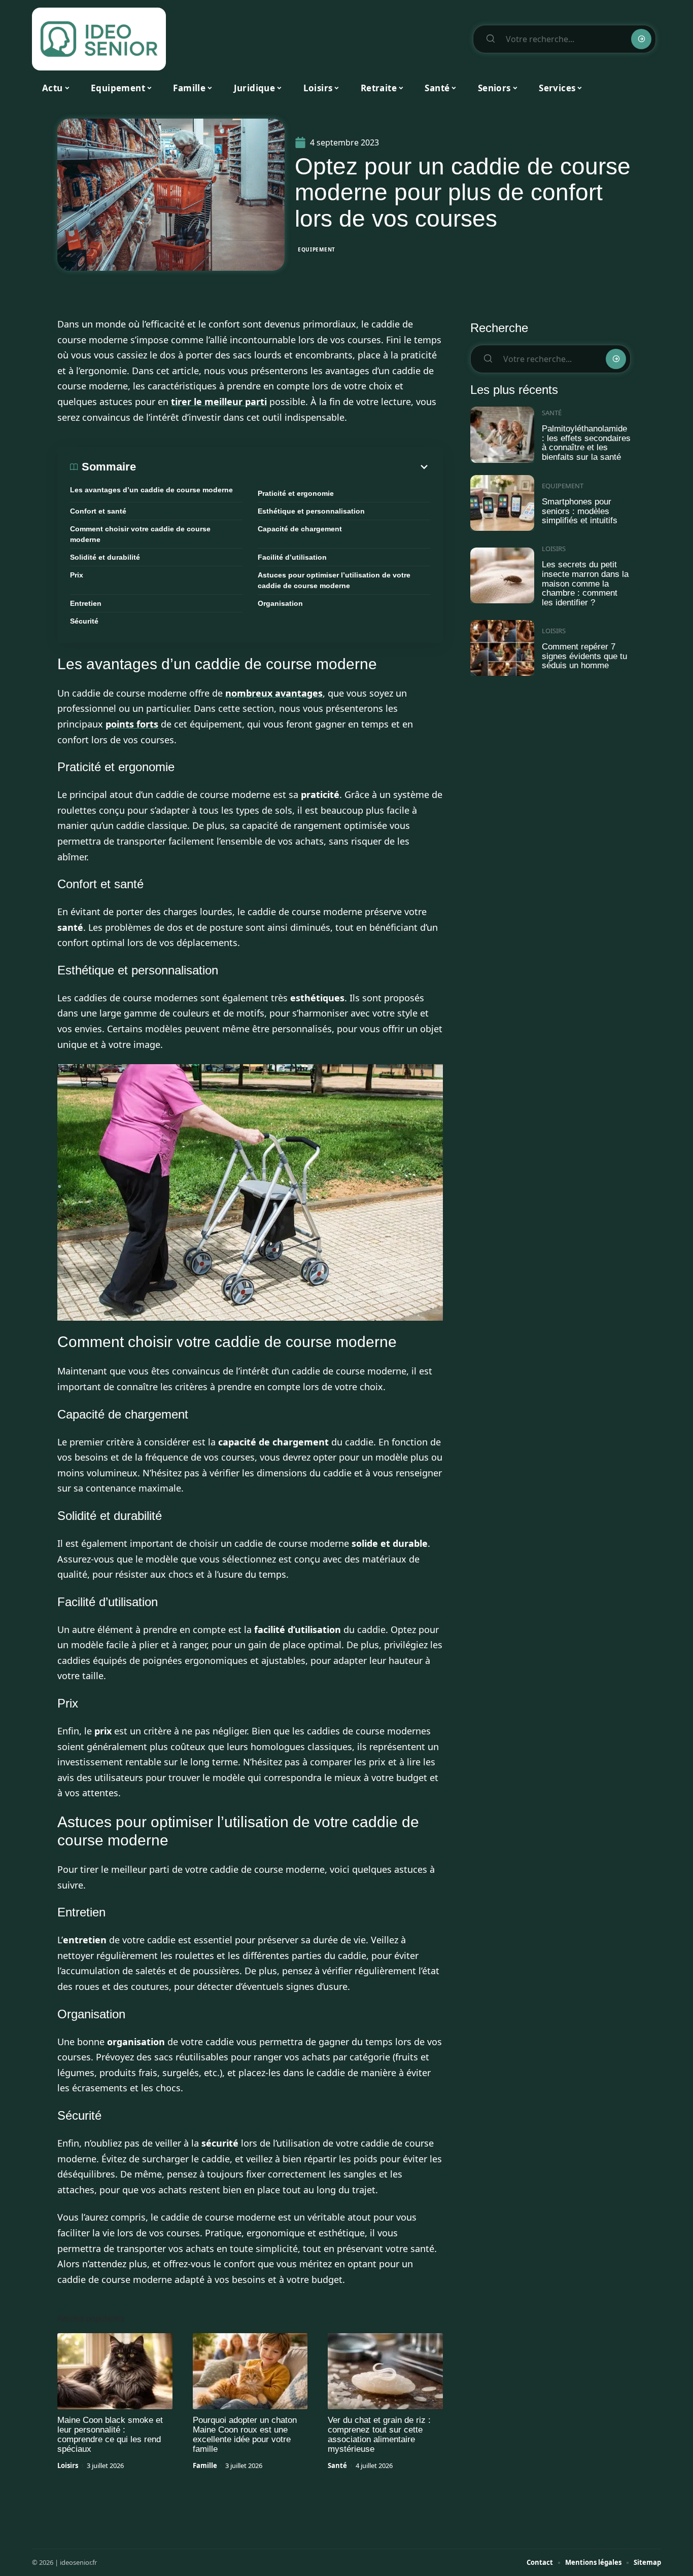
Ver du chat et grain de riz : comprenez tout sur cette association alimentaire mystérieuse (379, 2435)
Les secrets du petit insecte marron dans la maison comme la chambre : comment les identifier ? (585, 584)
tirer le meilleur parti (219, 402)
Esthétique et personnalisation (311, 511)
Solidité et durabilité (105, 557)
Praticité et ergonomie (296, 493)
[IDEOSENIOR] (99, 39)
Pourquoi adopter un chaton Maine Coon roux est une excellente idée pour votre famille (245, 2435)
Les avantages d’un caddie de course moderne (151, 490)
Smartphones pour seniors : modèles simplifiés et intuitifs (580, 511)
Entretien (86, 603)
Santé (337, 2465)
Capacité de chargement (300, 529)
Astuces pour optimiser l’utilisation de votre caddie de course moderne (334, 580)
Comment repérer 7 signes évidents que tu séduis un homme (584, 656)
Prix (77, 575)
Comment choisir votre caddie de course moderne (140, 534)
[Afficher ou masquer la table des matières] (283, 467)
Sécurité (84, 621)
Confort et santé (98, 511)
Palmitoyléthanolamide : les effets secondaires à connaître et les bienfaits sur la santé (586, 443)
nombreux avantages (274, 693)
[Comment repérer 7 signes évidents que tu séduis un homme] (502, 648)
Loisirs (68, 2465)
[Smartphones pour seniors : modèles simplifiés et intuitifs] (502, 503)
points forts (132, 724)
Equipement (317, 249)
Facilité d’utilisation (292, 557)
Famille (205, 2465)
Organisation (280, 603)
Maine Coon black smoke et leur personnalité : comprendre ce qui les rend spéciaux (110, 2435)
